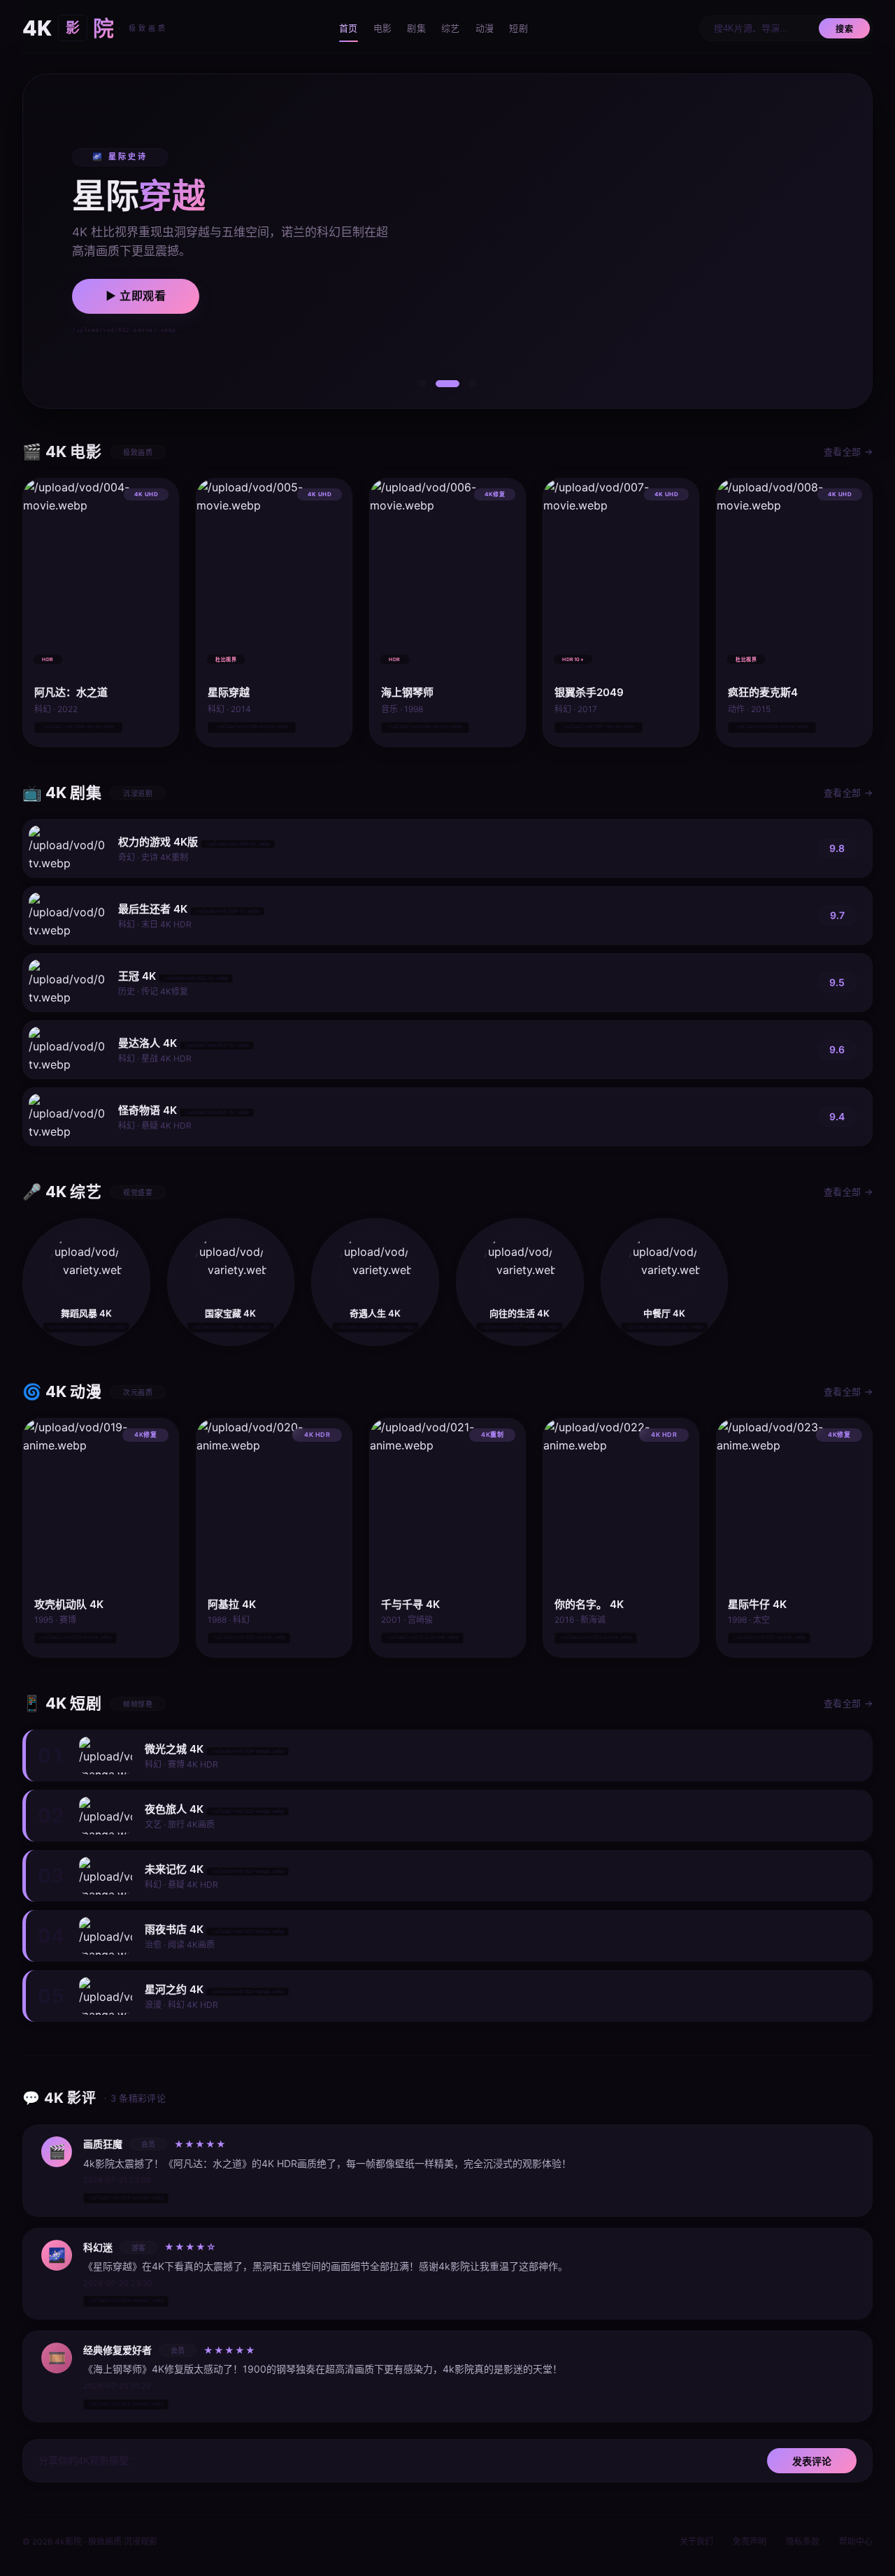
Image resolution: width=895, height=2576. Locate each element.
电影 (383, 28)
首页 (349, 28)
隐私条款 (803, 2541)
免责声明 (750, 2541)
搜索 (844, 29)
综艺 (451, 28)
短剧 (518, 28)
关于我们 (696, 2541)
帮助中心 (856, 2541)
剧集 (416, 28)
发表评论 (812, 2461)
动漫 (485, 28)
